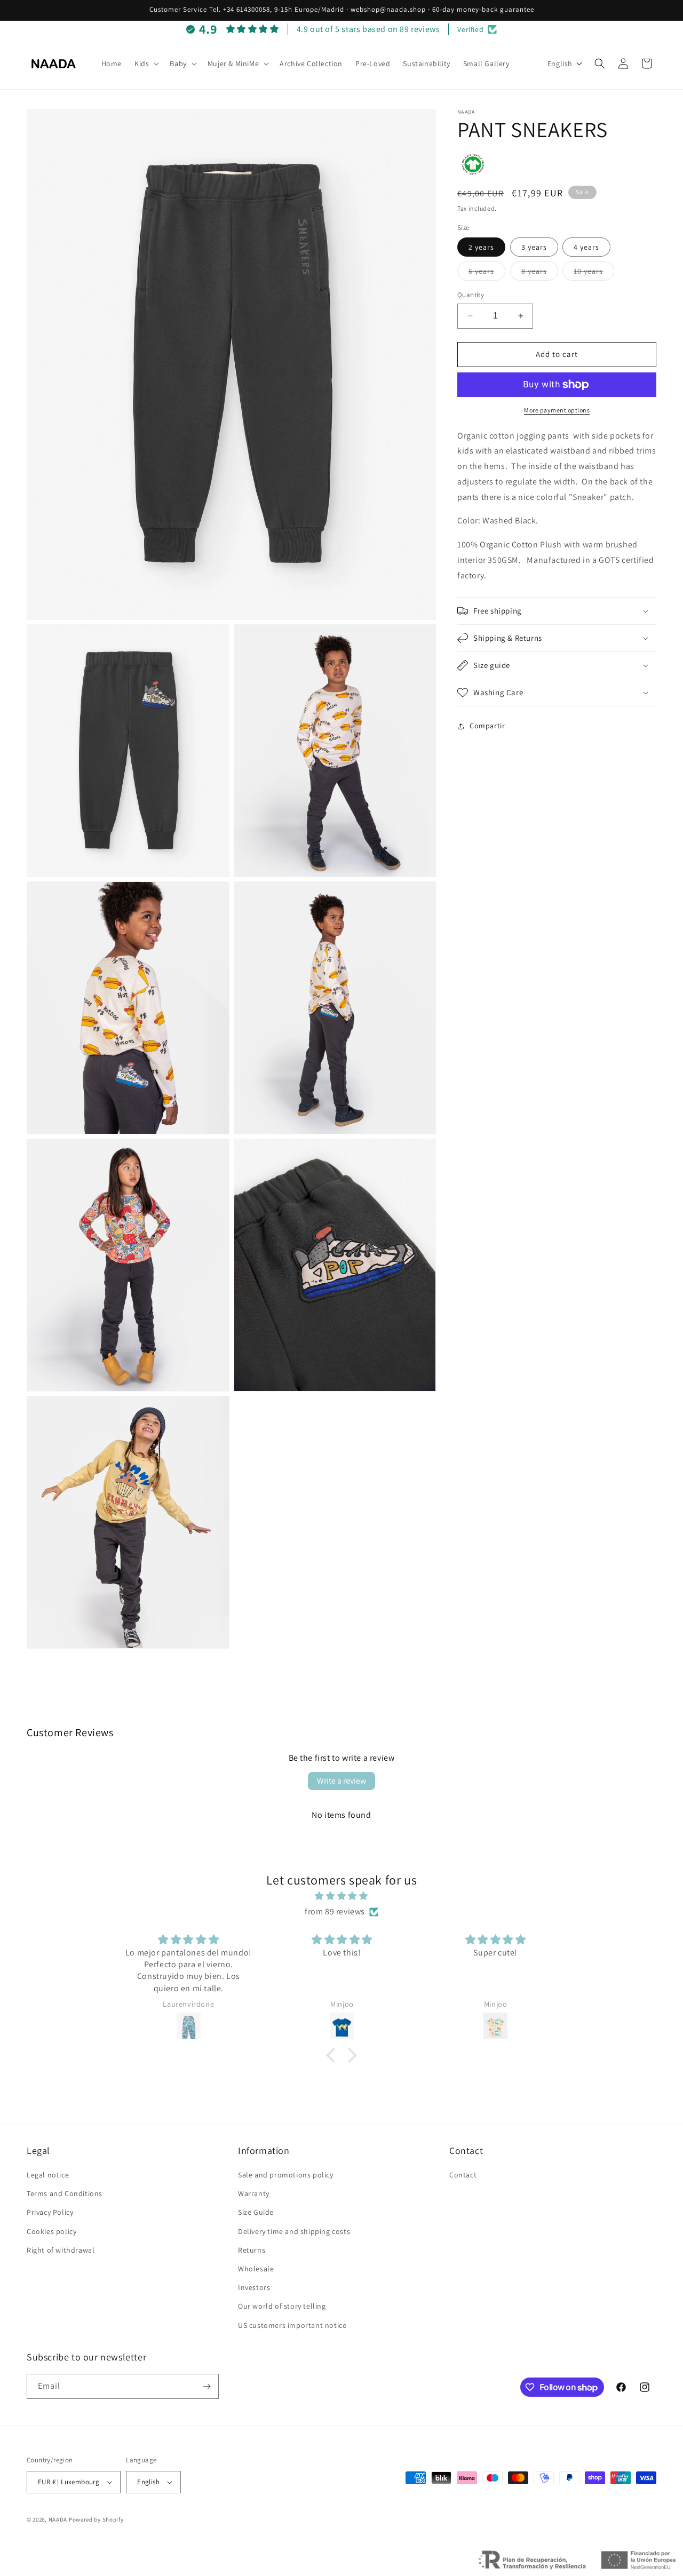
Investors (254, 2287)
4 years (586, 247)
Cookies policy (51, 2231)
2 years (481, 247)
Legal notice (48, 2175)
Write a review (341, 1781)
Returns (252, 2250)
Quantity (471, 295)
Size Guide (256, 2212)
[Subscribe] (207, 2386)
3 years (534, 247)
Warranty (254, 2193)
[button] (146, 63)
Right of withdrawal (61, 2250)
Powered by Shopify (96, 2519)
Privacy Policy (50, 2212)
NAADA (58, 2519)
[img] (341, 1896)
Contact (463, 2175)
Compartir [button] (487, 726)
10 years (594, 273)
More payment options (557, 410)
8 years (540, 273)
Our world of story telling (282, 2306)
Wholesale (256, 2269)
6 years (487, 273)
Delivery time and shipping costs (294, 2231)
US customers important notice (292, 2325)
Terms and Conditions (65, 2193)
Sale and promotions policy (286, 2175)
